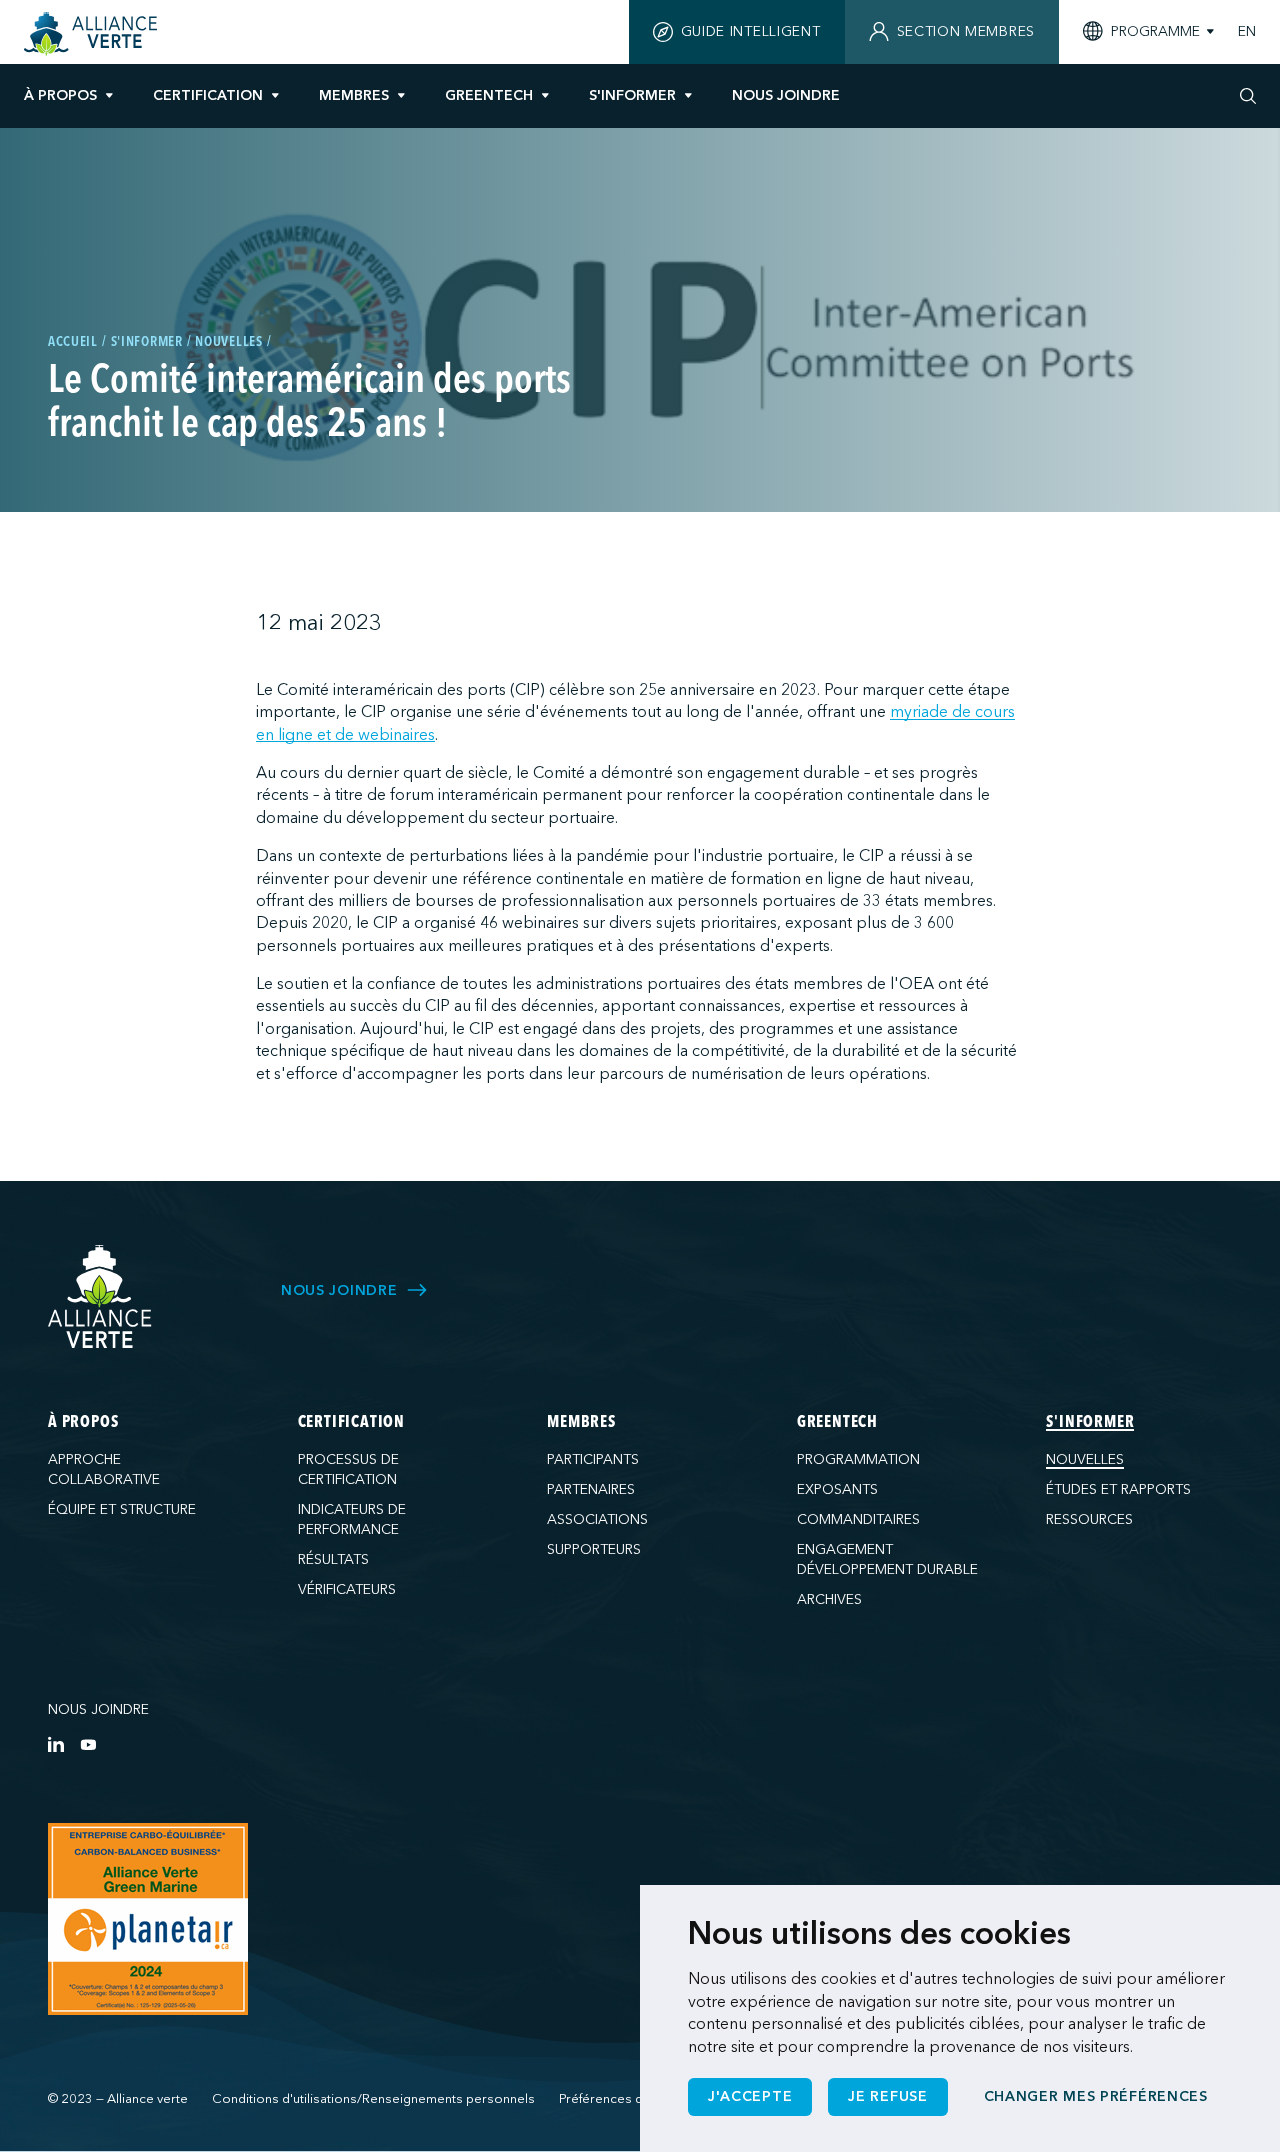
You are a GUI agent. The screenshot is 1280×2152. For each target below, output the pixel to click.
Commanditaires (858, 1519)
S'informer (632, 95)
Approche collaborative (104, 1469)
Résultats (333, 1559)
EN (1247, 32)
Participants (593, 1459)
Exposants (837, 1489)
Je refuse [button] (887, 2096)
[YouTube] (88, 1744)
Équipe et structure (122, 1509)
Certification (208, 95)
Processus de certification (348, 1469)
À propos (60, 95)
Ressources (1089, 1519)
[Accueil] (93, 34)
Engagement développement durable (887, 1559)
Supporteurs (594, 1549)
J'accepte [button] (750, 2096)
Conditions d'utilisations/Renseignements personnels (373, 2099)
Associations (597, 1519)
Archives (829, 1599)
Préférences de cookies (631, 2099)
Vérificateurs (347, 1589)
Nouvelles (1085, 1459)
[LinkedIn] (56, 1744)
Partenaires (591, 1489)
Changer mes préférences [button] (1096, 2096)
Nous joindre (98, 1709)
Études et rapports (1118, 1489)
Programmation (858, 1459)
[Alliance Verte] (100, 1296)
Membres (354, 95)
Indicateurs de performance (352, 1519)
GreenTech (489, 95)
